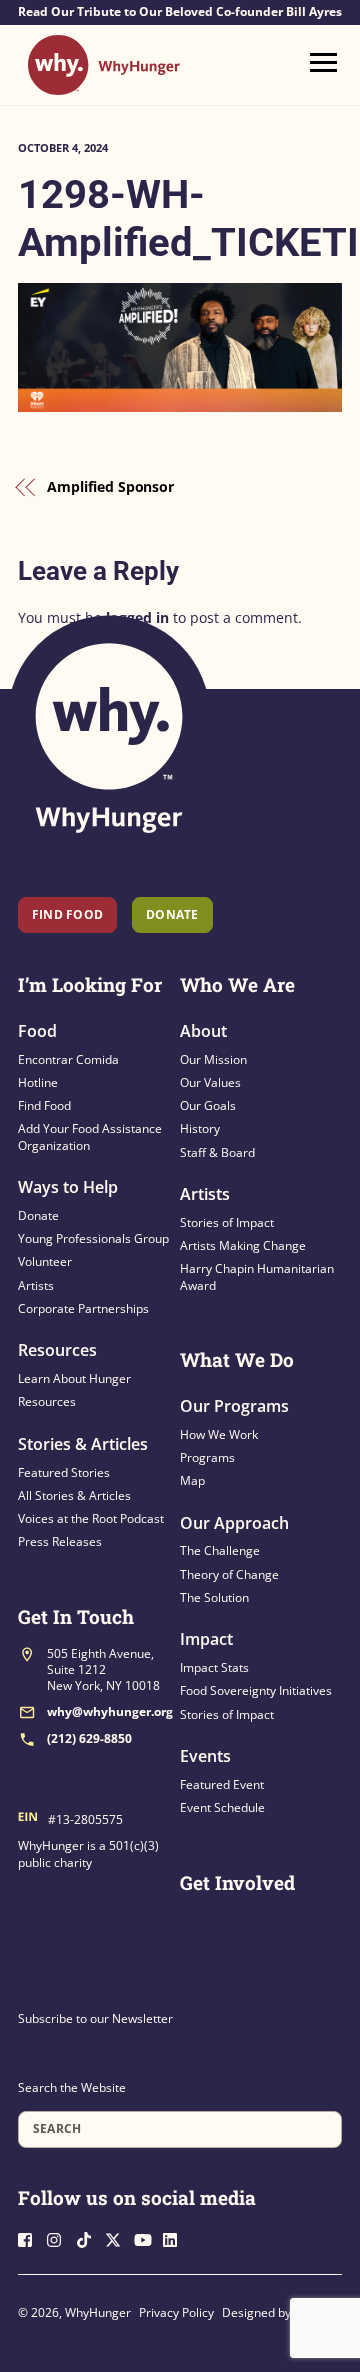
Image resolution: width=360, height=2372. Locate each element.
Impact (206, 1639)
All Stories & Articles (74, 1495)
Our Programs (234, 1406)
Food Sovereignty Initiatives (256, 1690)
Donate (38, 1215)
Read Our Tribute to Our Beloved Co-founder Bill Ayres (180, 12)
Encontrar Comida (68, 1059)
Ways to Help (68, 1187)
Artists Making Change (243, 1245)
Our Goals (208, 1105)
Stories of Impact (227, 1222)
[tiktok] (89, 2237)
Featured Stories (64, 1472)
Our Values (210, 1082)
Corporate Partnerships (83, 1308)
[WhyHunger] (104, 85)
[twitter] (118, 2237)
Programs (207, 1457)
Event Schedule (222, 1807)
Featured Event (222, 1784)
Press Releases (60, 1541)
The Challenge (220, 1550)
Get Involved (237, 1882)
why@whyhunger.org (110, 1711)
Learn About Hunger (74, 1378)
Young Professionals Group (93, 1238)
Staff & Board (217, 1152)
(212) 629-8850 (89, 1738)
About (203, 1031)
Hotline (38, 1082)
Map (192, 1480)
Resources (57, 1350)
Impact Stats (214, 1667)
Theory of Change (229, 1574)
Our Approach (234, 1523)
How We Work (219, 1434)
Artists (36, 1285)
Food (37, 1031)
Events (205, 1756)
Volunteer (45, 1261)
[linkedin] (176, 2237)
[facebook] (31, 2237)
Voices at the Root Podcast (91, 1518)
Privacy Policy (176, 2312)
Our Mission (213, 1059)
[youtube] (147, 2237)
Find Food (67, 914)
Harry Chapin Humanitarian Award (257, 1276)
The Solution (214, 1597)
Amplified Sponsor (110, 486)
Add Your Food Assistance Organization (90, 1136)
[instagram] (60, 2237)
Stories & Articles (83, 1444)
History (200, 1128)
